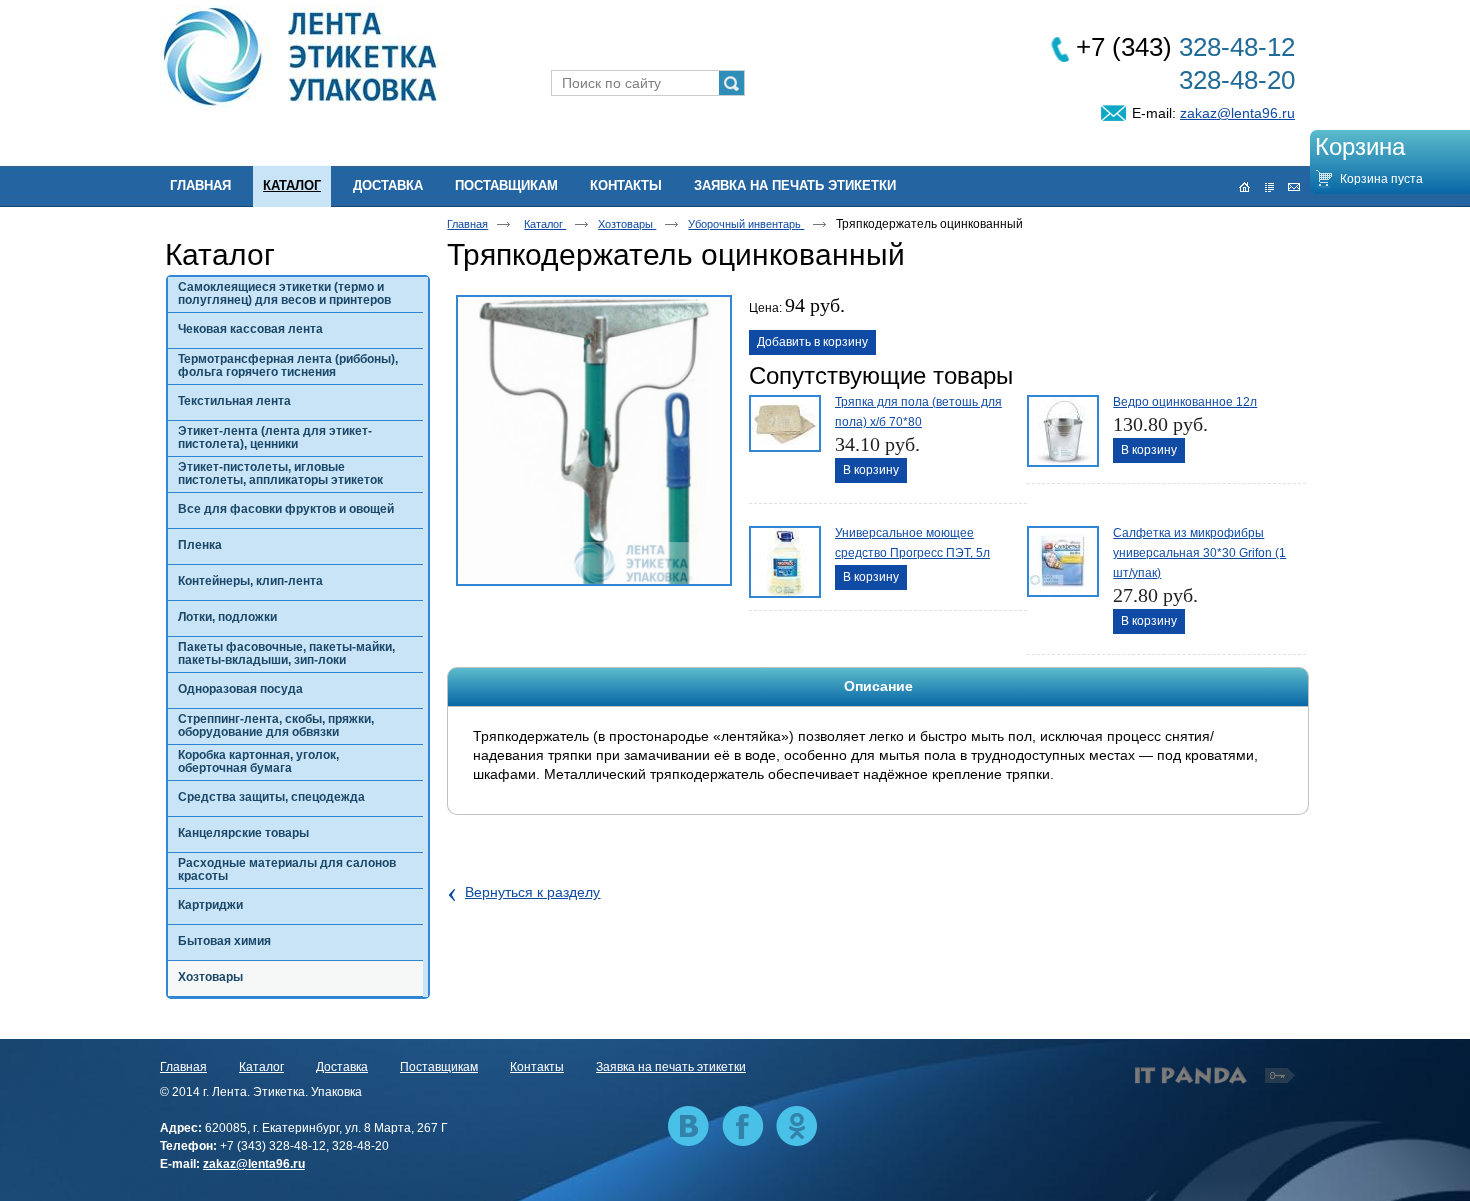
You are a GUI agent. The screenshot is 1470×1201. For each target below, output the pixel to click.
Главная (467, 224)
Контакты (537, 1067)
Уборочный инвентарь (746, 224)
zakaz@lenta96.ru (1237, 113)
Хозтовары (627, 224)
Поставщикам (439, 1067)
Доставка (342, 1067)
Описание (878, 686)
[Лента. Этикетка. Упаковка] (735, 57)
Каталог (292, 185)
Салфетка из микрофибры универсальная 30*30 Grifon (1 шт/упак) (1199, 553)
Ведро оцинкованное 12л (1185, 402)
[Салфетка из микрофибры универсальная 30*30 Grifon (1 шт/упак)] (1061, 560)
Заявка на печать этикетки (671, 1067)
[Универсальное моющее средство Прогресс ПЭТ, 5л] (783, 560)
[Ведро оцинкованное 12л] (1061, 429)
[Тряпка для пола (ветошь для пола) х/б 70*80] (783, 429)
